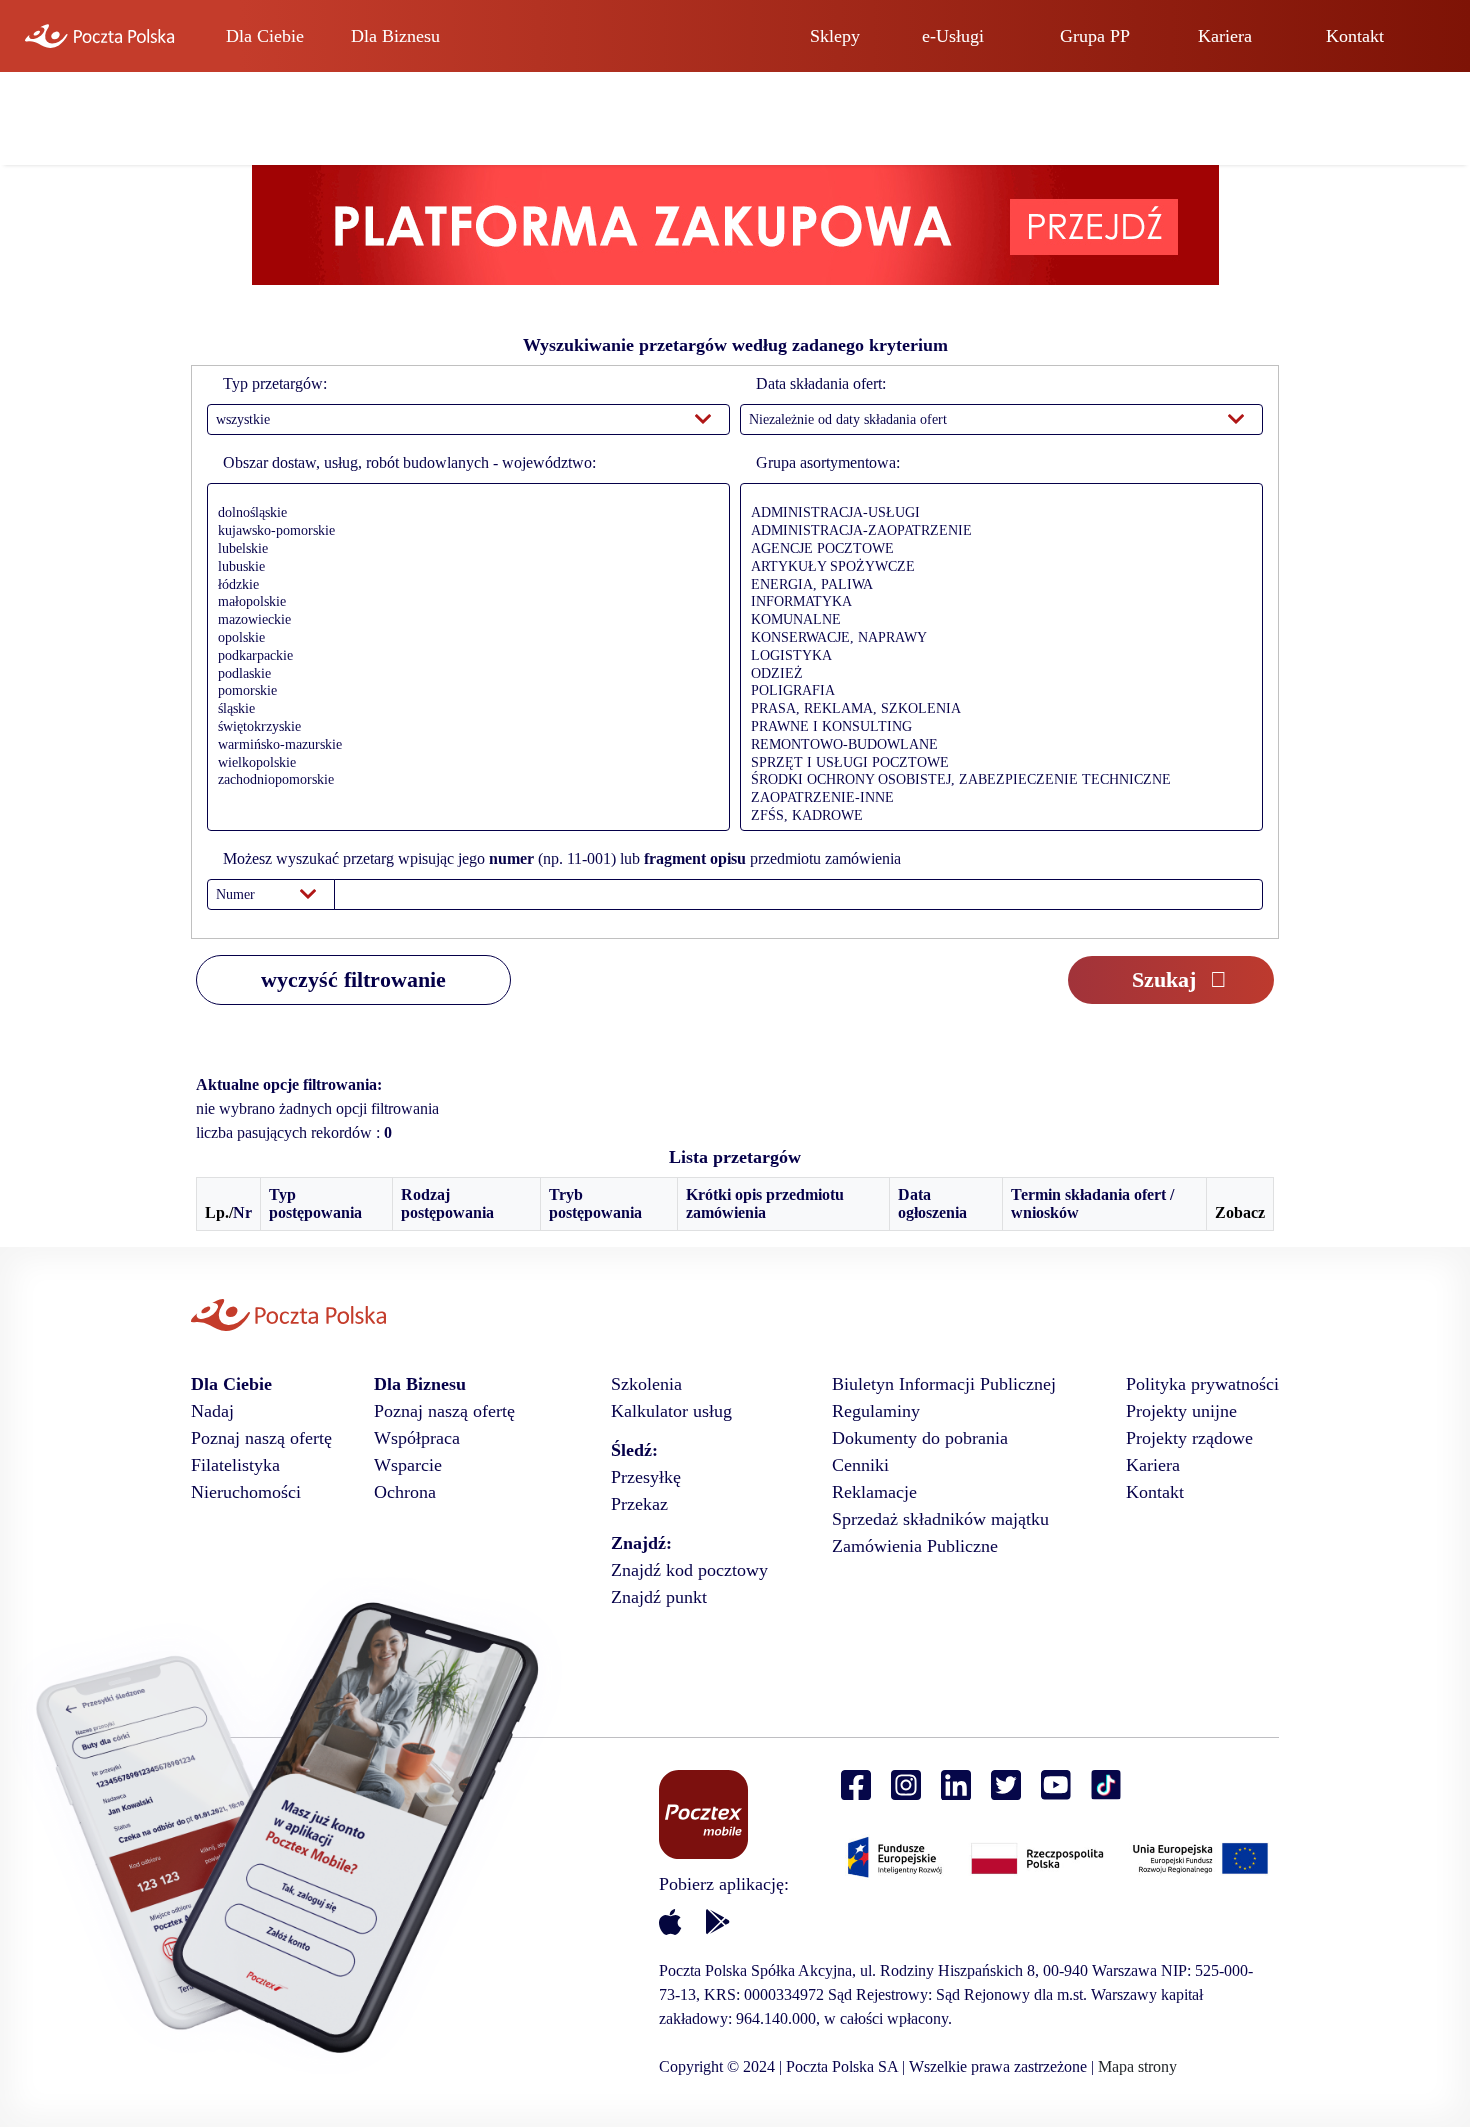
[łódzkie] (463, 586)
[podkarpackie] (463, 657)
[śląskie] (463, 710)
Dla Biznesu (395, 36)
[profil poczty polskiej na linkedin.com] (956, 1785)
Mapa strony (1137, 2066)
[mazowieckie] (463, 621)
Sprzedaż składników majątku (940, 1519)
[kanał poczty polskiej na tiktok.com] (1106, 1785)
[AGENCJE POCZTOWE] (996, 550)
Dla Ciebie (265, 36)
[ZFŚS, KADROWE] (996, 817)
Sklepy (835, 36)
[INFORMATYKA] (996, 603)
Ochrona (405, 1492)
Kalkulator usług (671, 1411)
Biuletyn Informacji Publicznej (944, 1384)
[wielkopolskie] (463, 764)
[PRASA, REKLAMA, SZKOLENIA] (996, 710)
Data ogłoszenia (932, 1203)
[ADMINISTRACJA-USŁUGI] (996, 514)
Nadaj (212, 1411)
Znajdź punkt (659, 1597)
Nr (242, 1212)
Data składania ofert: (821, 383)
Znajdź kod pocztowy (689, 1570)
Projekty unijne (1181, 1411)
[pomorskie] (463, 692)
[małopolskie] (463, 603)
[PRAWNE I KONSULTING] (996, 728)
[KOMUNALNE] (996, 621)
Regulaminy (876, 1411)
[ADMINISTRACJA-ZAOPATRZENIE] (996, 532)
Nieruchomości (246, 1492)
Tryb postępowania (595, 1203)
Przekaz (639, 1504)
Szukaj (1164, 979)
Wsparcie (408, 1465)
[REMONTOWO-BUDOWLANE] (996, 746)
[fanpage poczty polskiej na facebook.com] (856, 1785)
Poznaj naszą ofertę (261, 1438)
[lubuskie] (463, 568)
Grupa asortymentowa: (828, 462)
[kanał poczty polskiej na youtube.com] (1056, 1785)
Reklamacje (874, 1492)
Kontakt (1355, 36)
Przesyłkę (646, 1477)
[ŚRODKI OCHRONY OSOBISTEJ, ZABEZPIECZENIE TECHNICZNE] (996, 781)
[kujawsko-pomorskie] (463, 532)
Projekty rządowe (1189, 1438)
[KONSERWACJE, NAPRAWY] (996, 639)
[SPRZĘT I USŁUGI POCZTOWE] (996, 764)
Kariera (1225, 36)
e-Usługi (953, 36)
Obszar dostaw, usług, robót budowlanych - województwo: (409, 462)
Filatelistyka (235, 1465)
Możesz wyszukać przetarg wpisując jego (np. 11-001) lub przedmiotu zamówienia (562, 858)
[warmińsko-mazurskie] (463, 746)
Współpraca (417, 1438)
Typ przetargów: (275, 383)
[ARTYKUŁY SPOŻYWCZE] (996, 568)
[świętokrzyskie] (463, 728)
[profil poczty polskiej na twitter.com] (1006, 1785)
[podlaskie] (463, 675)
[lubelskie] (463, 550)
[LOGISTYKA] (996, 657)
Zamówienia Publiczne (915, 1546)
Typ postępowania (315, 1203)
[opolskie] (463, 639)
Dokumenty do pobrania (920, 1438)
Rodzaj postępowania (447, 1203)
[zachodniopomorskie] (463, 781)
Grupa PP (1095, 36)
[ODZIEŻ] (996, 675)
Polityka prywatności (1202, 1384)
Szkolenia (646, 1384)
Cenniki (860, 1465)
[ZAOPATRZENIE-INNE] (996, 799)
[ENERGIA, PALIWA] (996, 586)
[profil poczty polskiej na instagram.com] (906, 1785)
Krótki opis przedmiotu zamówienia (765, 1203)
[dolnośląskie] (463, 514)
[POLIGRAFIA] (996, 692)
